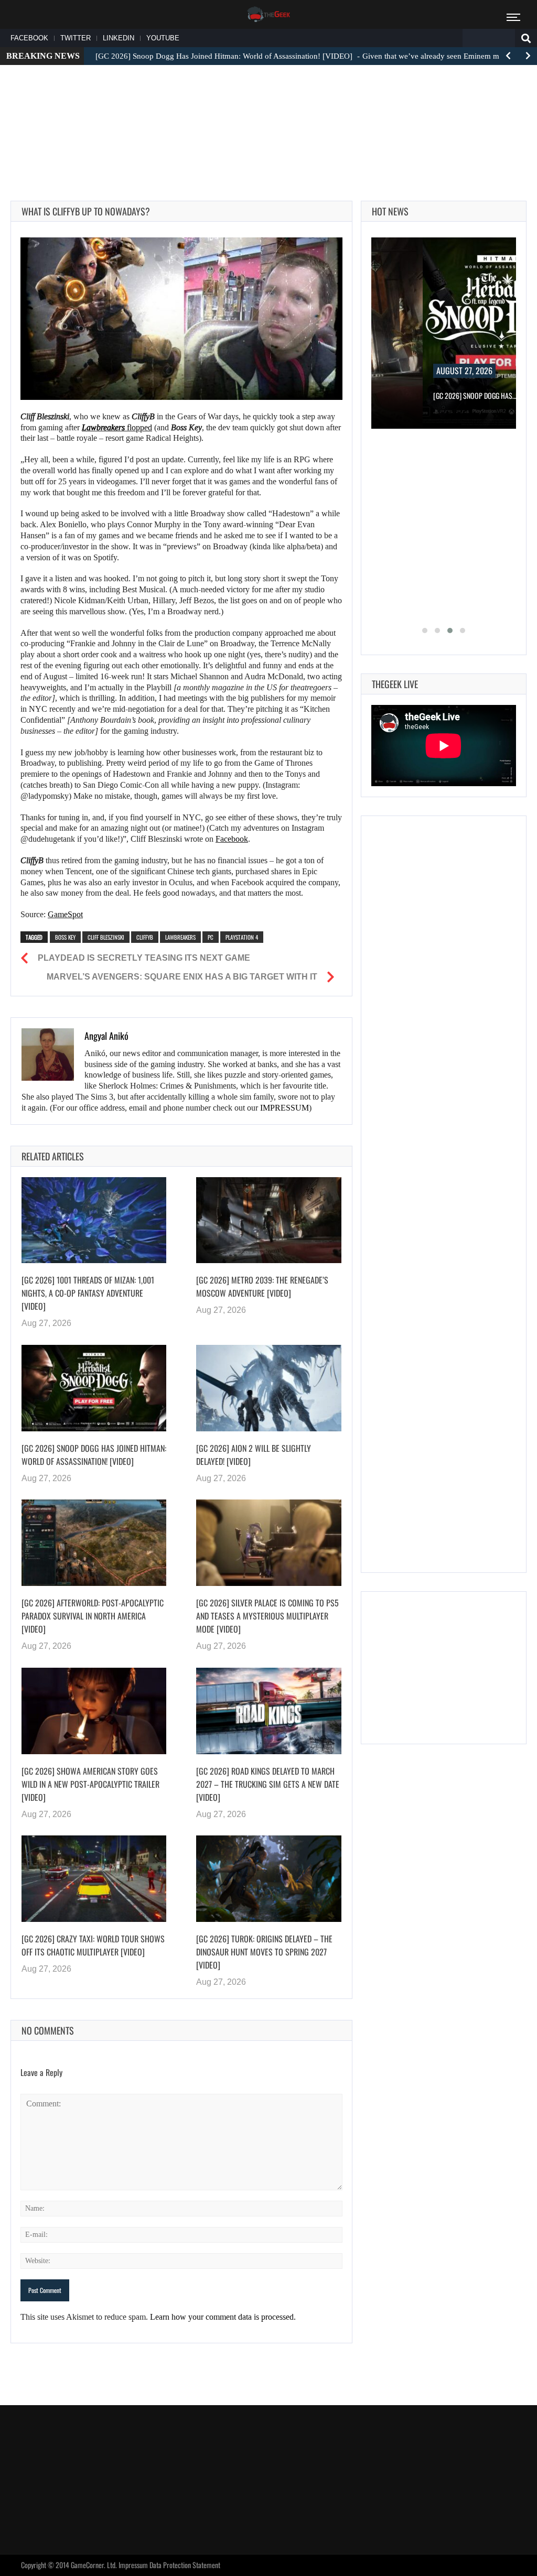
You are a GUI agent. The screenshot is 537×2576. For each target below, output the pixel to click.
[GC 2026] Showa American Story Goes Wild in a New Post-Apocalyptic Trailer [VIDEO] (90, 1784)
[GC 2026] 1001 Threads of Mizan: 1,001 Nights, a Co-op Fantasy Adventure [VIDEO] (88, 1293)
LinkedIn (119, 38)
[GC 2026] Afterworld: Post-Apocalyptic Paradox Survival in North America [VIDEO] (93, 1616)
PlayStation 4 (242, 937)
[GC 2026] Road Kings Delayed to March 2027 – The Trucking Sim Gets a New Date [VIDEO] (268, 1784)
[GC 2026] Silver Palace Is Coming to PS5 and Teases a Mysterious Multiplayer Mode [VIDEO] (267, 1616)
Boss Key (65, 937)
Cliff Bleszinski (106, 937)
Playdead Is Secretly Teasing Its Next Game (144, 958)
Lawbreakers (180, 937)
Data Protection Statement (185, 2565)
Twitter (76, 38)
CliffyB (145, 937)
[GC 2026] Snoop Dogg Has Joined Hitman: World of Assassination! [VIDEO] (94, 1455)
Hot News (390, 211)
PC (211, 937)
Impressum (133, 2565)
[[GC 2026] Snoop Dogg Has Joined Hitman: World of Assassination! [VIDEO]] (94, 1388)
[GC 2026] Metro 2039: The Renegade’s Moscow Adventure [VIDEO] (262, 1286)
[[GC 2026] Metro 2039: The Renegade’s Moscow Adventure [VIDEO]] (268, 1220)
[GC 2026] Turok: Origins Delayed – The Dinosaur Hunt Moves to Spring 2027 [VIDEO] (264, 1952)
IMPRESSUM (284, 1108)
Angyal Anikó (106, 1036)
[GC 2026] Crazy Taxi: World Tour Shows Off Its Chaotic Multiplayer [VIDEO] (93, 1945)
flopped (117, 427)
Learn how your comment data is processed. (223, 2317)
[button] (425, 631)
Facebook (29, 38)
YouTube (163, 38)
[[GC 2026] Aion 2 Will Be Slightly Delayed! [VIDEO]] (268, 1388)
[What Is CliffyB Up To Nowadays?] (181, 319)
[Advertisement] (268, 105)
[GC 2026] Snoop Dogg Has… (475, 395)
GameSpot (65, 914)
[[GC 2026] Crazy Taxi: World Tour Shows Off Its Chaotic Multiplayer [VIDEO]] (94, 1879)
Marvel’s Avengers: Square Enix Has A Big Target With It (182, 977)
